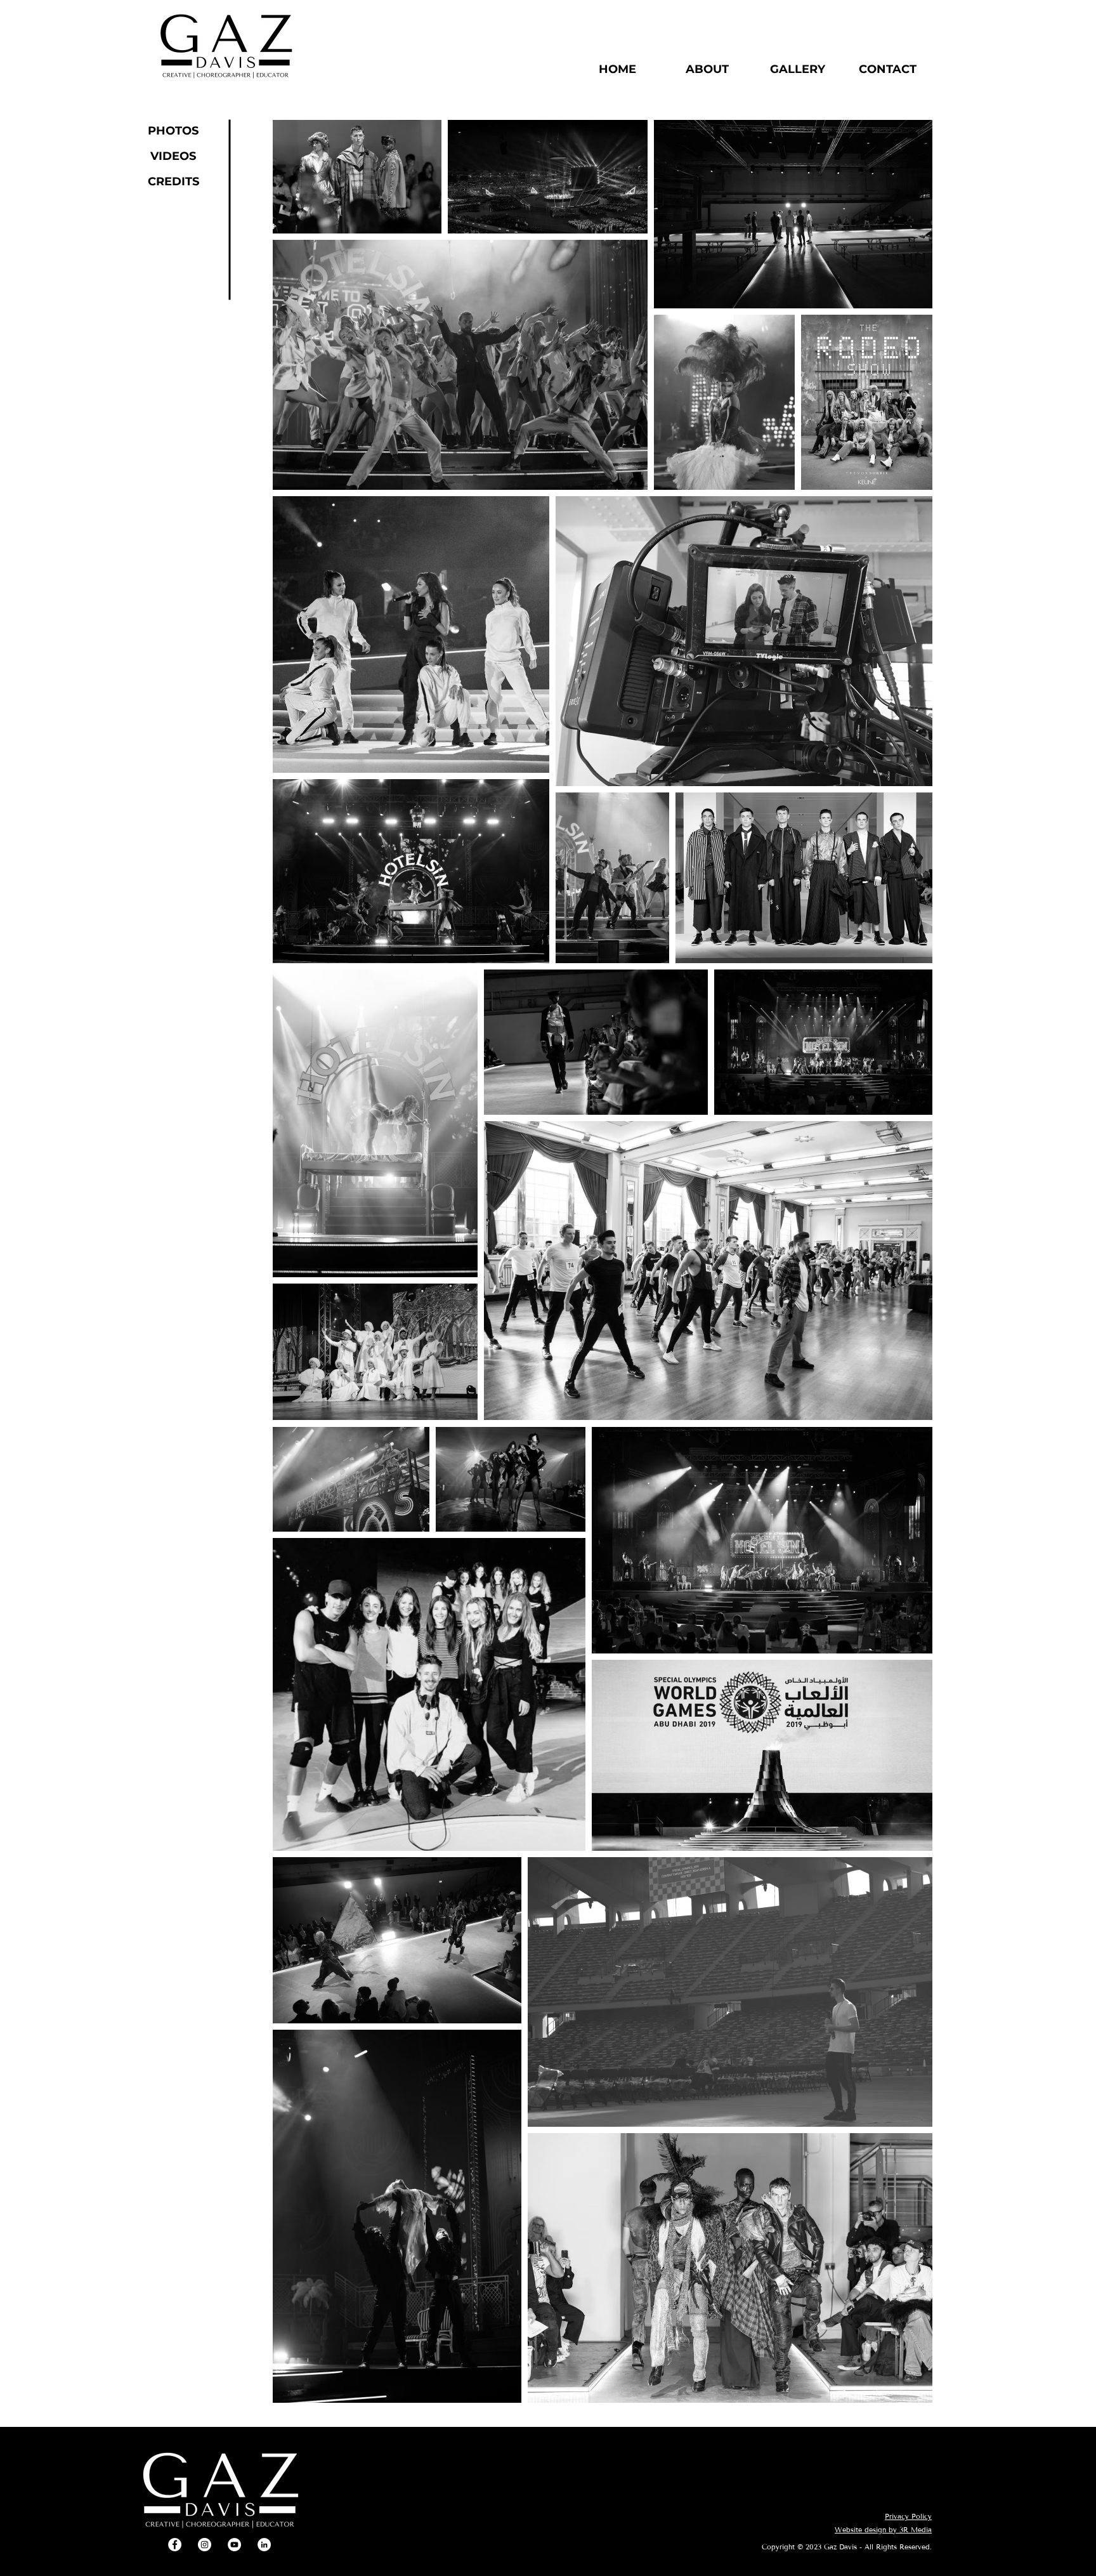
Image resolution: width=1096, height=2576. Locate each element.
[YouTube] (234, 2545)
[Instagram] (205, 2545)
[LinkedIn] (264, 2545)
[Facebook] (175, 2545)
